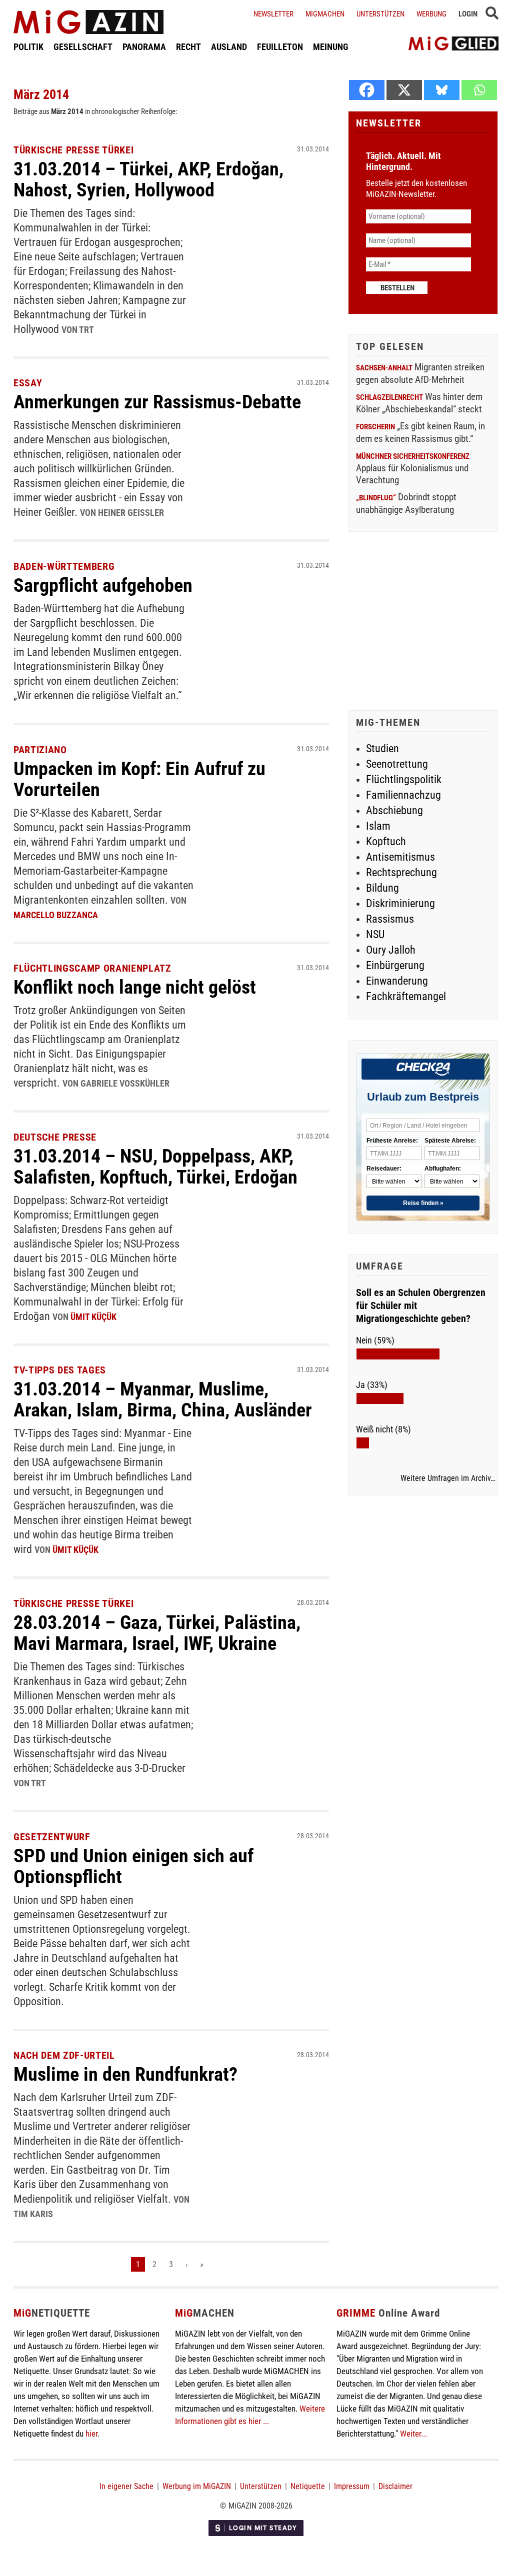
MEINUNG (331, 47)
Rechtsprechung (401, 872)
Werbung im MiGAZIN (197, 2486)
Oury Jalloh (391, 950)
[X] (404, 90)
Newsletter (273, 14)
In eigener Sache (126, 2486)
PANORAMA (144, 47)
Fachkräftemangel (406, 996)
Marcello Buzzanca (56, 915)
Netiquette (308, 2486)
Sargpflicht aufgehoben (103, 585)
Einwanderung (397, 981)
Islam (378, 826)
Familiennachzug (403, 795)
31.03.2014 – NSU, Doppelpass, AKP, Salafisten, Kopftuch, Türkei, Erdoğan (155, 1167)
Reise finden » (423, 1203)
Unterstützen (380, 14)
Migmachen (325, 14)
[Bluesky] (442, 90)
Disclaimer (395, 2486)
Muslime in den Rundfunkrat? (125, 2074)
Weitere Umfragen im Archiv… (448, 1478)
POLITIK (28, 47)
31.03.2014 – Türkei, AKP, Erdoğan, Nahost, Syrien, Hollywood (148, 179)
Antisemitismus (400, 857)
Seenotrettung (397, 764)
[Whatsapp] (479, 90)
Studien (382, 748)
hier (91, 2434)
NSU (375, 934)
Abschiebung (394, 810)
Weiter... (413, 2434)
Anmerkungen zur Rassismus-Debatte (157, 402)
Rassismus (390, 919)
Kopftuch (386, 841)
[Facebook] (367, 90)
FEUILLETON (280, 47)
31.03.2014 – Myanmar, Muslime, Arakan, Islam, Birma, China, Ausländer (163, 1399)
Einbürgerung (395, 965)
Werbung (431, 14)
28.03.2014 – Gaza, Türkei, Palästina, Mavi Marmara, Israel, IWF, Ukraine (157, 1633)
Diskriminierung (400, 903)
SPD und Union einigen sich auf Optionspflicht (133, 1866)
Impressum (352, 2486)
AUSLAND (229, 47)
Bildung (382, 888)
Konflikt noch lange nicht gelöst (135, 987)
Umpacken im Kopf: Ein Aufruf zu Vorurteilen (139, 779)
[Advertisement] (423, 622)
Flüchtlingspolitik (404, 779)
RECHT (188, 47)
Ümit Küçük (93, 1317)
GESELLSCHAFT (83, 47)
